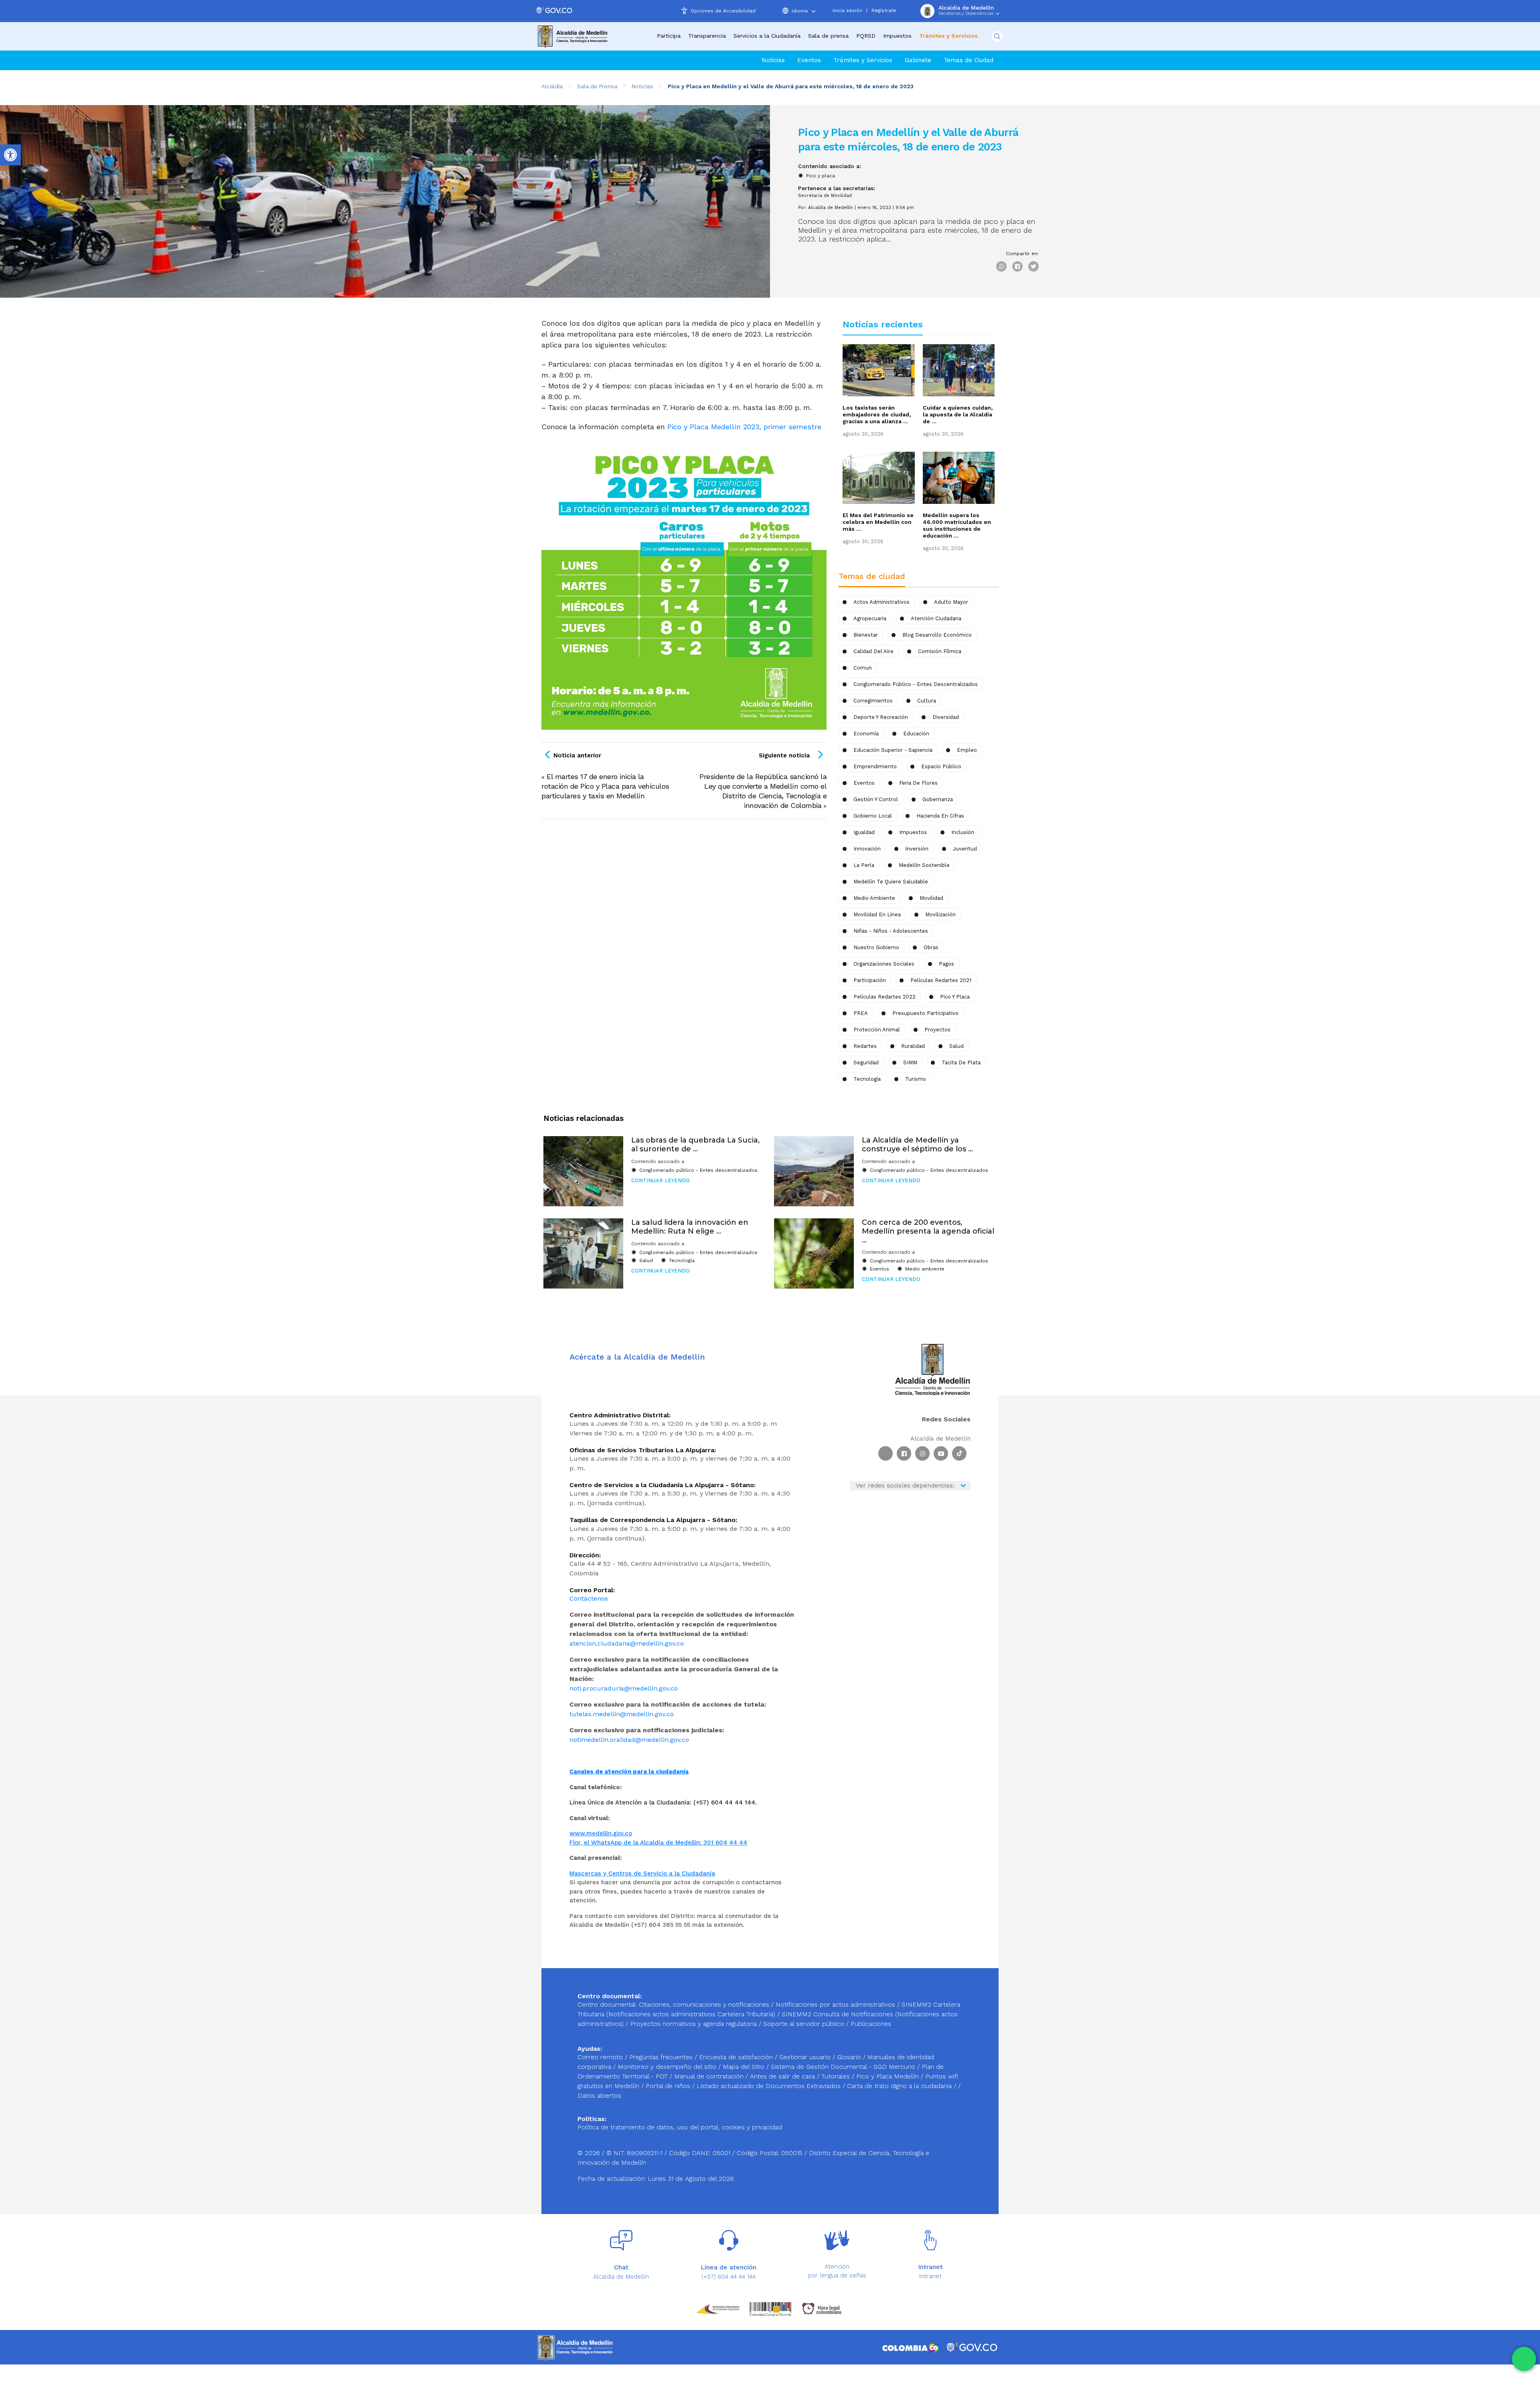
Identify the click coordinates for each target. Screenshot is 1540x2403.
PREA (861, 1013)
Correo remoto (601, 2057)
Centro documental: (607, 2004)
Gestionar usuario (806, 2057)
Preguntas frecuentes (662, 2057)
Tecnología (867, 1079)
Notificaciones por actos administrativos (835, 2004)
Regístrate (884, 10)
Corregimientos (873, 701)
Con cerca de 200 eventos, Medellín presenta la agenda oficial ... (928, 1231)
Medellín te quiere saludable (891, 882)
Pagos (946, 964)
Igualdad (864, 832)
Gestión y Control (876, 799)
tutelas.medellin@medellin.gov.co (622, 1714)
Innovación (867, 849)
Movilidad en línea (877, 914)
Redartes (865, 1046)
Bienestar (866, 635)
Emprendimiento (875, 766)
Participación (870, 980)
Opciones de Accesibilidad (723, 11)
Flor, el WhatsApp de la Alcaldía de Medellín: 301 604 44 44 (658, 1843)
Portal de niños (669, 2086)
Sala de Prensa (597, 86)
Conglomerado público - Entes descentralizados (916, 684)
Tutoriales (837, 2076)
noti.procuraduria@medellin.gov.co (624, 1688)
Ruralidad (913, 1046)
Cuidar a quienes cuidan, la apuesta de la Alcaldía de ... (958, 414)
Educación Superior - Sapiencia (893, 750)
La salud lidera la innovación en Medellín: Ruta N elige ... (690, 1227)
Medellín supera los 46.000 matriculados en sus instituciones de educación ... (957, 525)
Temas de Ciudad (969, 60)
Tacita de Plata (961, 1062)
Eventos (809, 60)
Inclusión (963, 832)
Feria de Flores (918, 783)
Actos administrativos (881, 602)
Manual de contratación (710, 2076)
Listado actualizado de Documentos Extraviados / (772, 2086)
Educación (916, 734)
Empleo (967, 750)
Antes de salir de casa (783, 2076)
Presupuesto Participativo (925, 1013)
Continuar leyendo (661, 1180)
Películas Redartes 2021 (941, 980)
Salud (956, 1046)
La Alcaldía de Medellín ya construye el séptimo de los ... (917, 1145)
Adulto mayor (951, 602)
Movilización (940, 914)
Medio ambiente (874, 898)
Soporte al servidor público (804, 2024)
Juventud (965, 849)
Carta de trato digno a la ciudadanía (899, 2086)
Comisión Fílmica (940, 651)
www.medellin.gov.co (601, 1833)
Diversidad (946, 717)
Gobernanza (938, 799)
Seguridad (866, 1062)
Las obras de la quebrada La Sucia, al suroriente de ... (695, 1145)
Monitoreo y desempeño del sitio (668, 2067)
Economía (866, 734)
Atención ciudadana (936, 618)
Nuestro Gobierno (876, 947)
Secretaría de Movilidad (825, 196)
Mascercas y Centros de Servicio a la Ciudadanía (642, 1873)
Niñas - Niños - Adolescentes (891, 931)
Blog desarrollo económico (937, 635)
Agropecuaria (870, 618)
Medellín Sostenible (924, 865)
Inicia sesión (847, 10)
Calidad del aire (873, 651)
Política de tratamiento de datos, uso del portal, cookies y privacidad (680, 2127)
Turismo (916, 1079)
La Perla (864, 865)
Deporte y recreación (881, 717)
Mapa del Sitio (745, 2067)
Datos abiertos (599, 2096)
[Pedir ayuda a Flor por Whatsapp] (1524, 2359)
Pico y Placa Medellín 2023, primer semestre (744, 427)
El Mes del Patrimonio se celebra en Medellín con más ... (878, 522)
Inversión (917, 849)
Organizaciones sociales (884, 964)
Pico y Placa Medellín (889, 2076)
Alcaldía (552, 86)
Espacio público (941, 766)
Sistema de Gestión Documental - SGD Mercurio (844, 2067)
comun (863, 668)
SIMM (910, 1062)
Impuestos (897, 36)
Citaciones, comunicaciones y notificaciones (704, 2004)
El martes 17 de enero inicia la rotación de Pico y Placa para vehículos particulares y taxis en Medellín (605, 786)
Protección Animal (877, 1030)
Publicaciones (871, 2024)
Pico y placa (821, 176)
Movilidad (931, 898)
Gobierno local (873, 816)
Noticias (773, 60)
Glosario (850, 2057)
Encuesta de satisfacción (737, 2057)
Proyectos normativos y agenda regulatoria (693, 2024)
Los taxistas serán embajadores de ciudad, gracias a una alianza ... (877, 414)
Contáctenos (589, 1598)
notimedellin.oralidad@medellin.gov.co (629, 1740)
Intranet (930, 2276)
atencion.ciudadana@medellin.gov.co (627, 1643)
